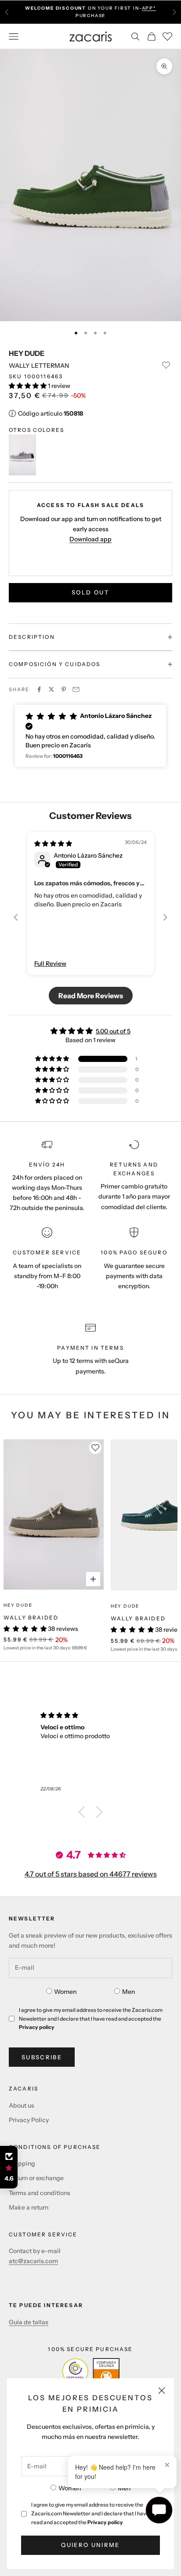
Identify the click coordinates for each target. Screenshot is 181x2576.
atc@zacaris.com (33, 2261)
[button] (28, 386)
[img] (53, 844)
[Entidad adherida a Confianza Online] (91, 2371)
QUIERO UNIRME (90, 2545)
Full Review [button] (50, 964)
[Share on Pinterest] (64, 689)
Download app (90, 539)
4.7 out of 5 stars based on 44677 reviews (91, 1874)
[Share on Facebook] (39, 689)
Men (124, 2488)
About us (22, 2105)
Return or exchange (36, 2178)
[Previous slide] (16, 917)
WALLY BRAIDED (31, 1618)
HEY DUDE (27, 353)
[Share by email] (76, 689)
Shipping (22, 2163)
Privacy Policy (29, 2120)
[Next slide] (165, 917)
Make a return (29, 2207)
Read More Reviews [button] (91, 996)
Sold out (90, 592)
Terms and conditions (40, 2193)
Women (70, 2488)
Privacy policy (105, 2522)
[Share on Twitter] (51, 689)
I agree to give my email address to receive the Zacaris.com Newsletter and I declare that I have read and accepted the (90, 2513)
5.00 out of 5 (113, 1031)
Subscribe (42, 2057)
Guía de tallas (29, 2322)
